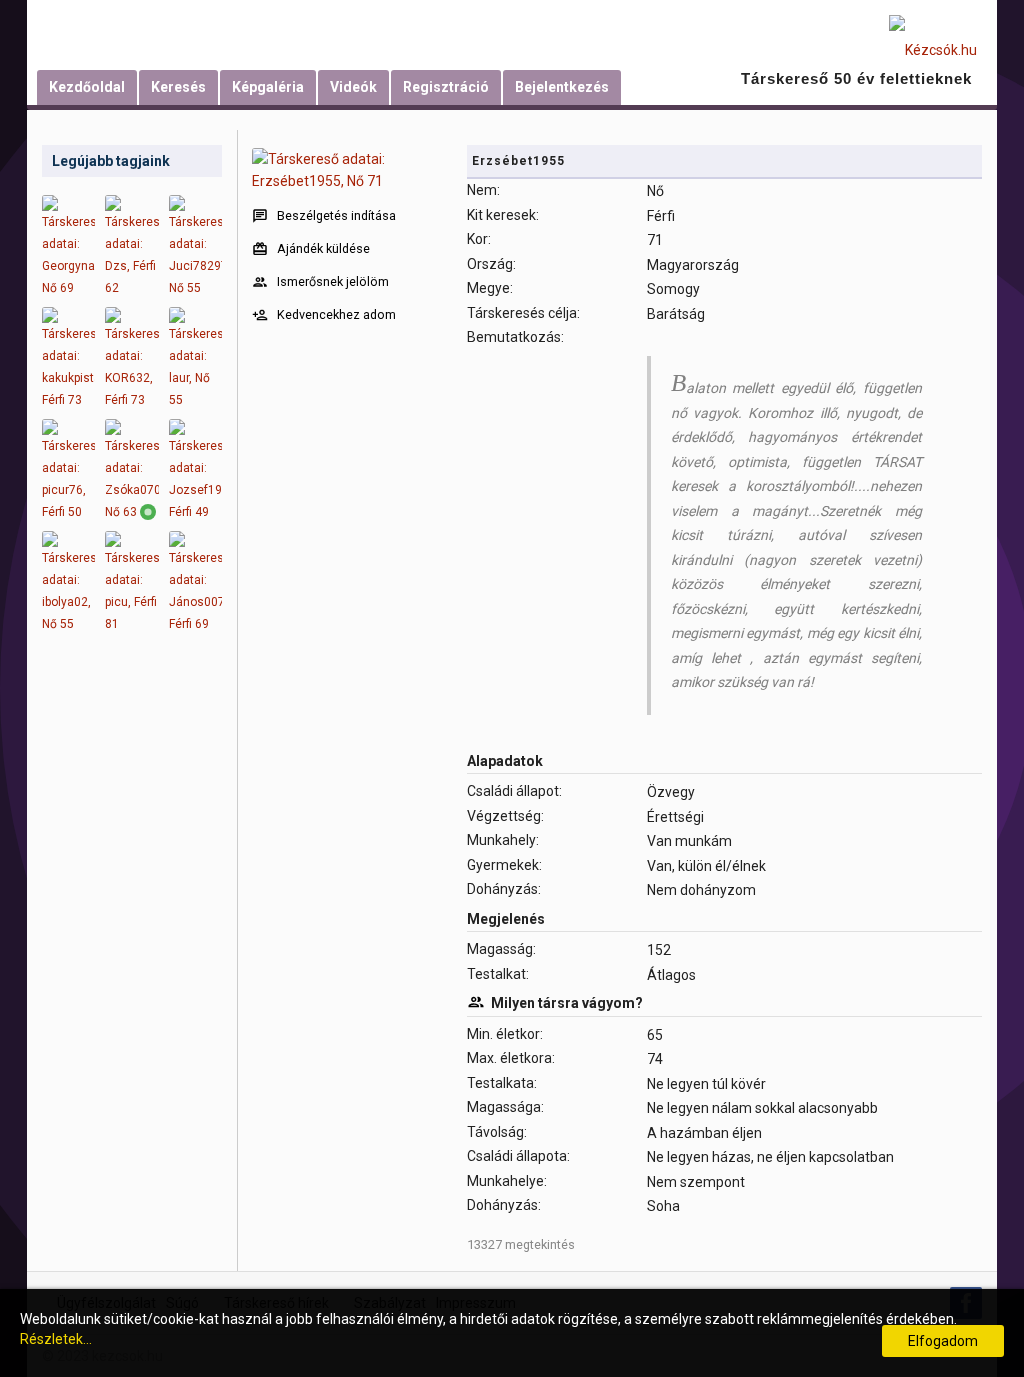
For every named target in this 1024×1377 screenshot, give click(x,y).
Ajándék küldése (323, 248)
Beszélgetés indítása (336, 215)
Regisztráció (446, 87)
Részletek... (56, 1339)
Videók (353, 87)
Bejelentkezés (562, 87)
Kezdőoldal (87, 87)
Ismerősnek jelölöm (333, 281)
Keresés (178, 87)
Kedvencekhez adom (336, 314)
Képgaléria (268, 87)
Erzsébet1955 (518, 161)
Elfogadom (943, 1341)
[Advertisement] (132, 960)
